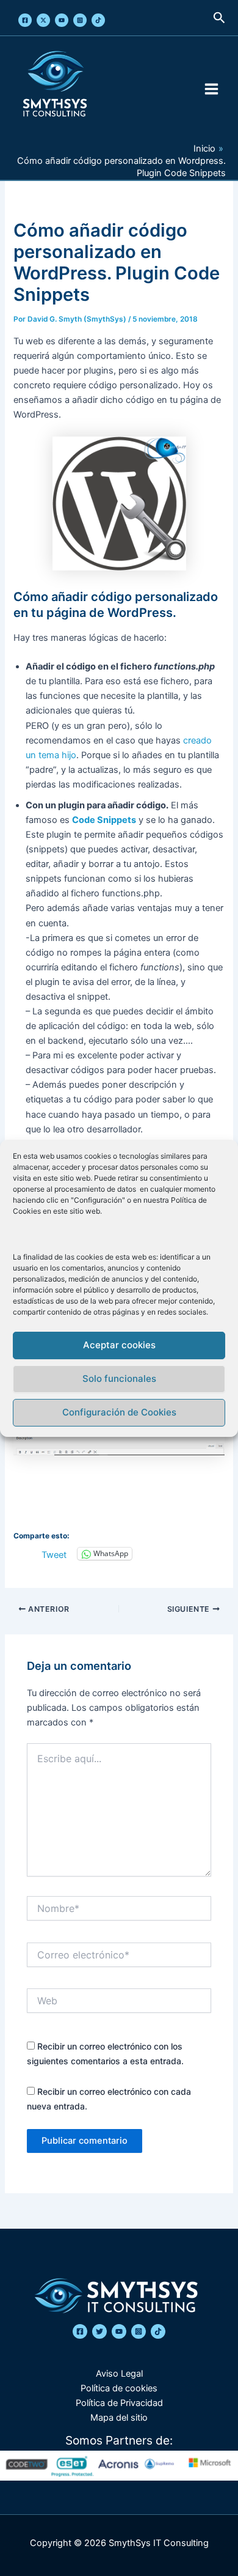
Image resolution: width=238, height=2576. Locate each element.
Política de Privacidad (119, 2403)
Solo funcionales (119, 1378)
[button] (219, 18)
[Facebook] (25, 20)
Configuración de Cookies (119, 1412)
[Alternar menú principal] (211, 89)
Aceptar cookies (119, 1345)
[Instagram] (80, 20)
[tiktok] (158, 2331)
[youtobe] (119, 2331)
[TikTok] (98, 20)
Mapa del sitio (119, 2418)
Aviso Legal (119, 2374)
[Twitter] (43, 20)
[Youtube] (62, 20)
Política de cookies (119, 2388)
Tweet (54, 1554)
